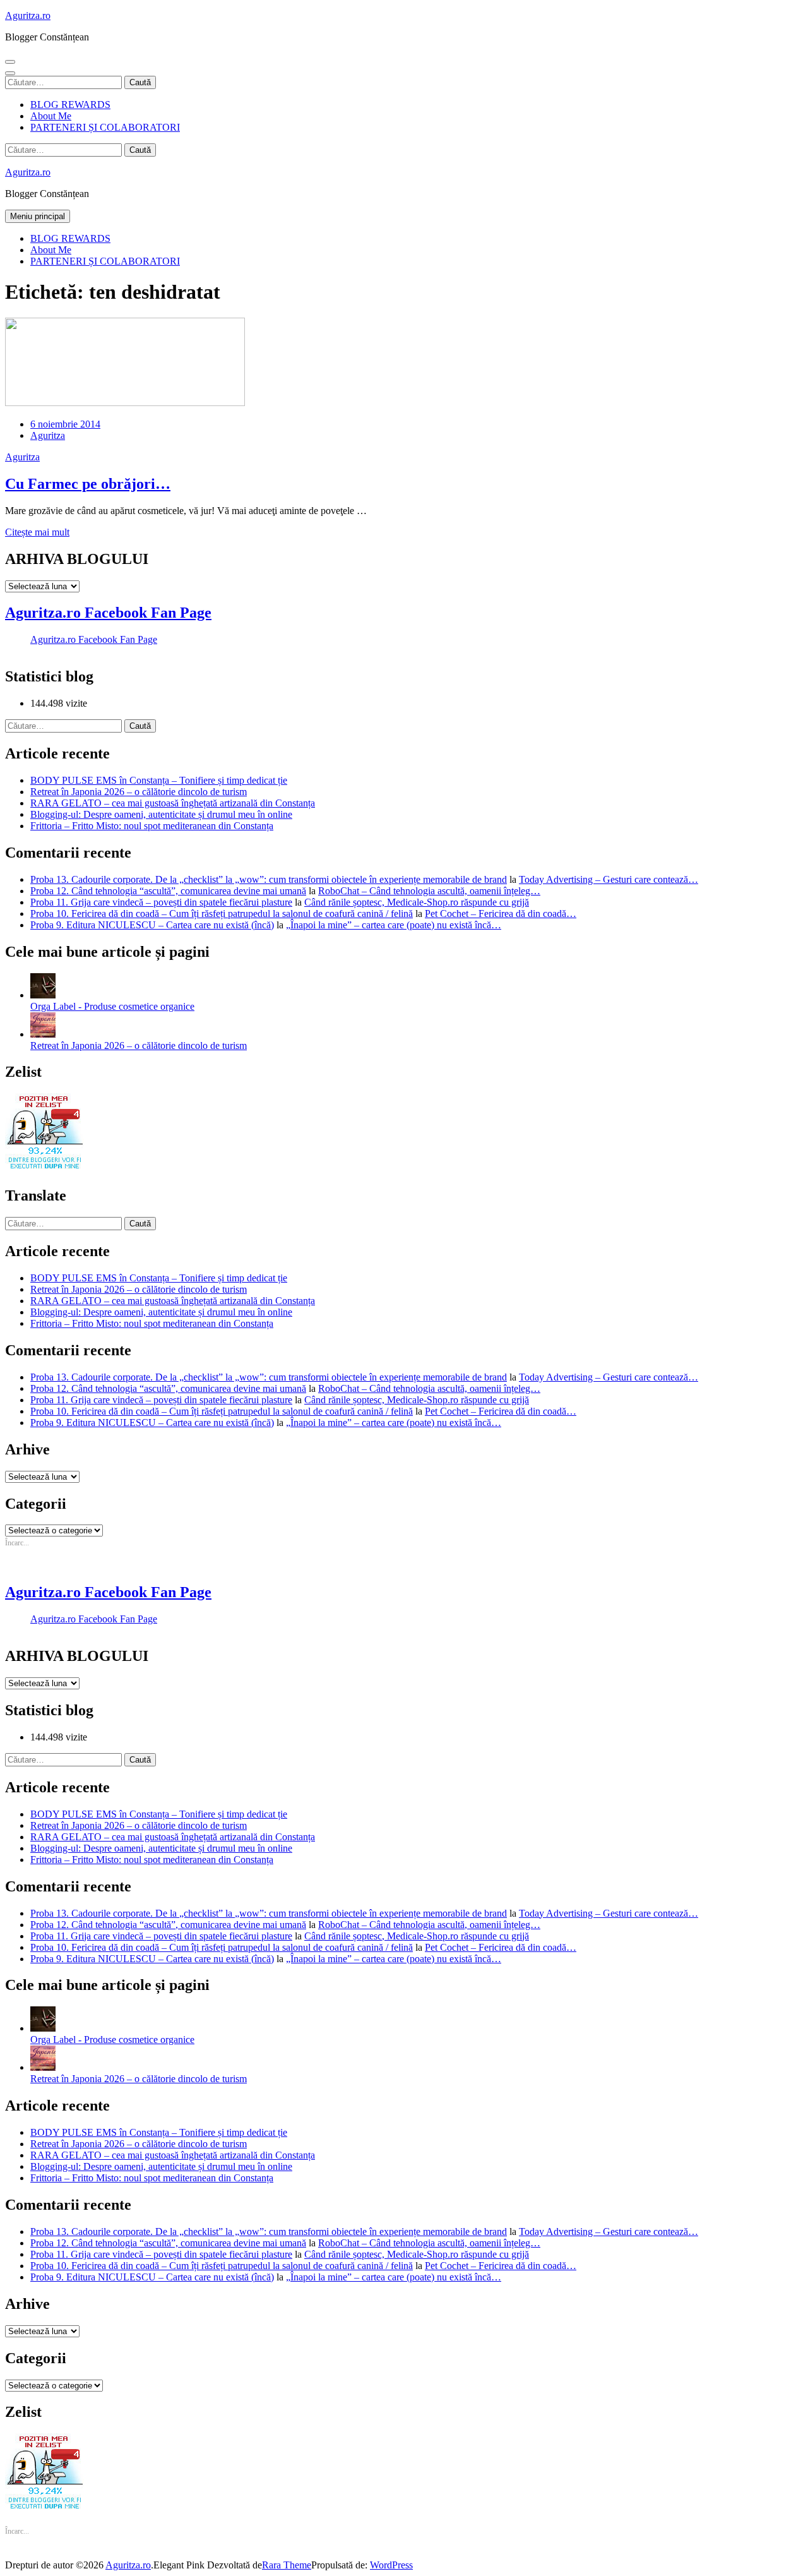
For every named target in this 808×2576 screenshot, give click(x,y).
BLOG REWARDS (70, 105)
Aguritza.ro (28, 15)
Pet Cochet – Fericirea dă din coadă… (501, 914)
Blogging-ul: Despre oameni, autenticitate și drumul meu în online (161, 814)
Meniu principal (38, 216)
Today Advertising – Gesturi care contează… (609, 879)
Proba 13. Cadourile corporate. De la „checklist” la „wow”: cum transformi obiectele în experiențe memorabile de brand (269, 879)
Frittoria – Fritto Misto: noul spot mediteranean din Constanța (152, 826)
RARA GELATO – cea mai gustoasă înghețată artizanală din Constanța (173, 803)
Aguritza (48, 435)
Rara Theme (287, 2565)
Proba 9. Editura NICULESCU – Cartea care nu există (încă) (152, 925)
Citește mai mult (37, 532)
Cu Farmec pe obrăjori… (88, 484)
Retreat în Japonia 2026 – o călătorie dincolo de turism (139, 792)
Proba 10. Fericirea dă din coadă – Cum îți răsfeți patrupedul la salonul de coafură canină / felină (222, 914)
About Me (51, 116)
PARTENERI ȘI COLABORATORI (105, 127)
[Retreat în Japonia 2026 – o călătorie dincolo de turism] (43, 1034)
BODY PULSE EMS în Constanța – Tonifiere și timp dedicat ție (159, 780)
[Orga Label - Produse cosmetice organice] (43, 995)
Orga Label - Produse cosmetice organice (112, 1006)
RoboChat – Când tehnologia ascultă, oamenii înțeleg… (429, 891)
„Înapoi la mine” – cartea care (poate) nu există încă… (394, 925)
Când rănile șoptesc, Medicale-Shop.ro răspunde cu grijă (417, 902)
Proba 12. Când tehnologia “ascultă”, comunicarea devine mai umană (168, 891)
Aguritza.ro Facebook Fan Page (108, 613)
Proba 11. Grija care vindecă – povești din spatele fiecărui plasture (161, 902)
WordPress (391, 2565)
